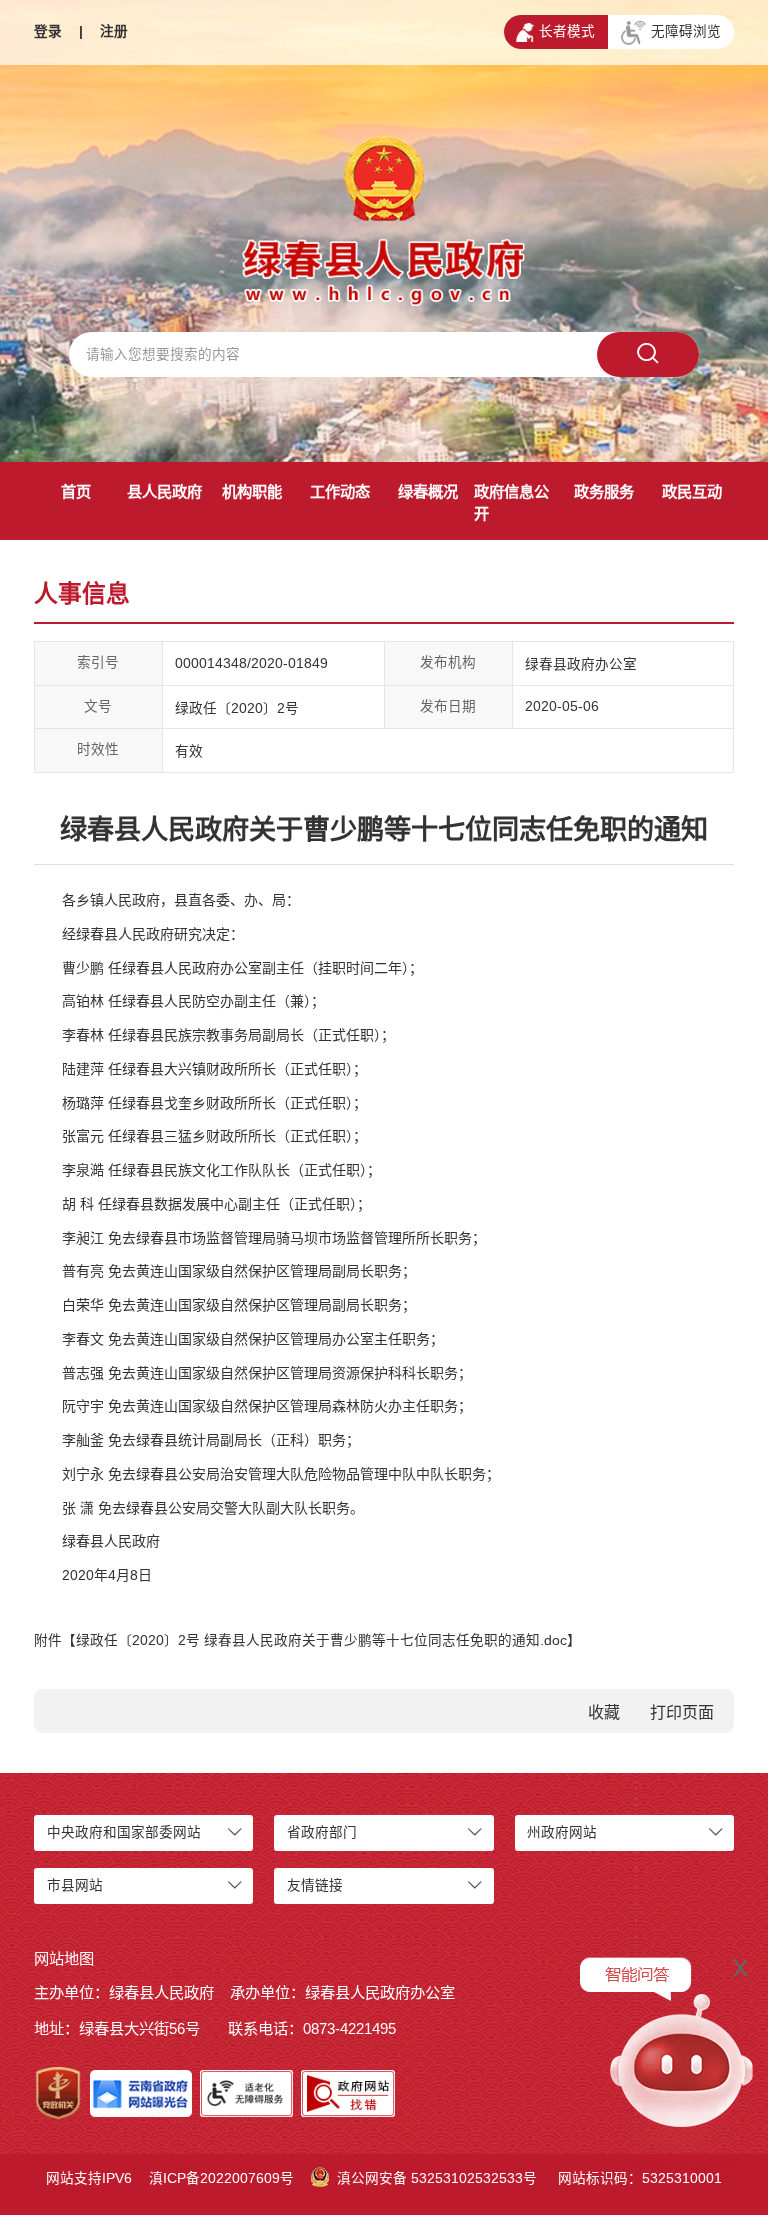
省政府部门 (322, 1832)
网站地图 (64, 1958)
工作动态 (340, 491)
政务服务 (604, 491)
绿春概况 (428, 491)
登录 (48, 31)
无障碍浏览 (686, 31)
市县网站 (75, 1885)
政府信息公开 (511, 502)
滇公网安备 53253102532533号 (437, 2178)
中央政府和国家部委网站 (124, 1832)
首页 (76, 491)
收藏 (604, 1712)
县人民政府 (164, 491)
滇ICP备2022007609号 (221, 2178)
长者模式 (567, 31)
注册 (114, 31)
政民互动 (692, 491)
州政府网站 (562, 1832)
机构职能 (252, 491)
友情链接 (315, 1885)
